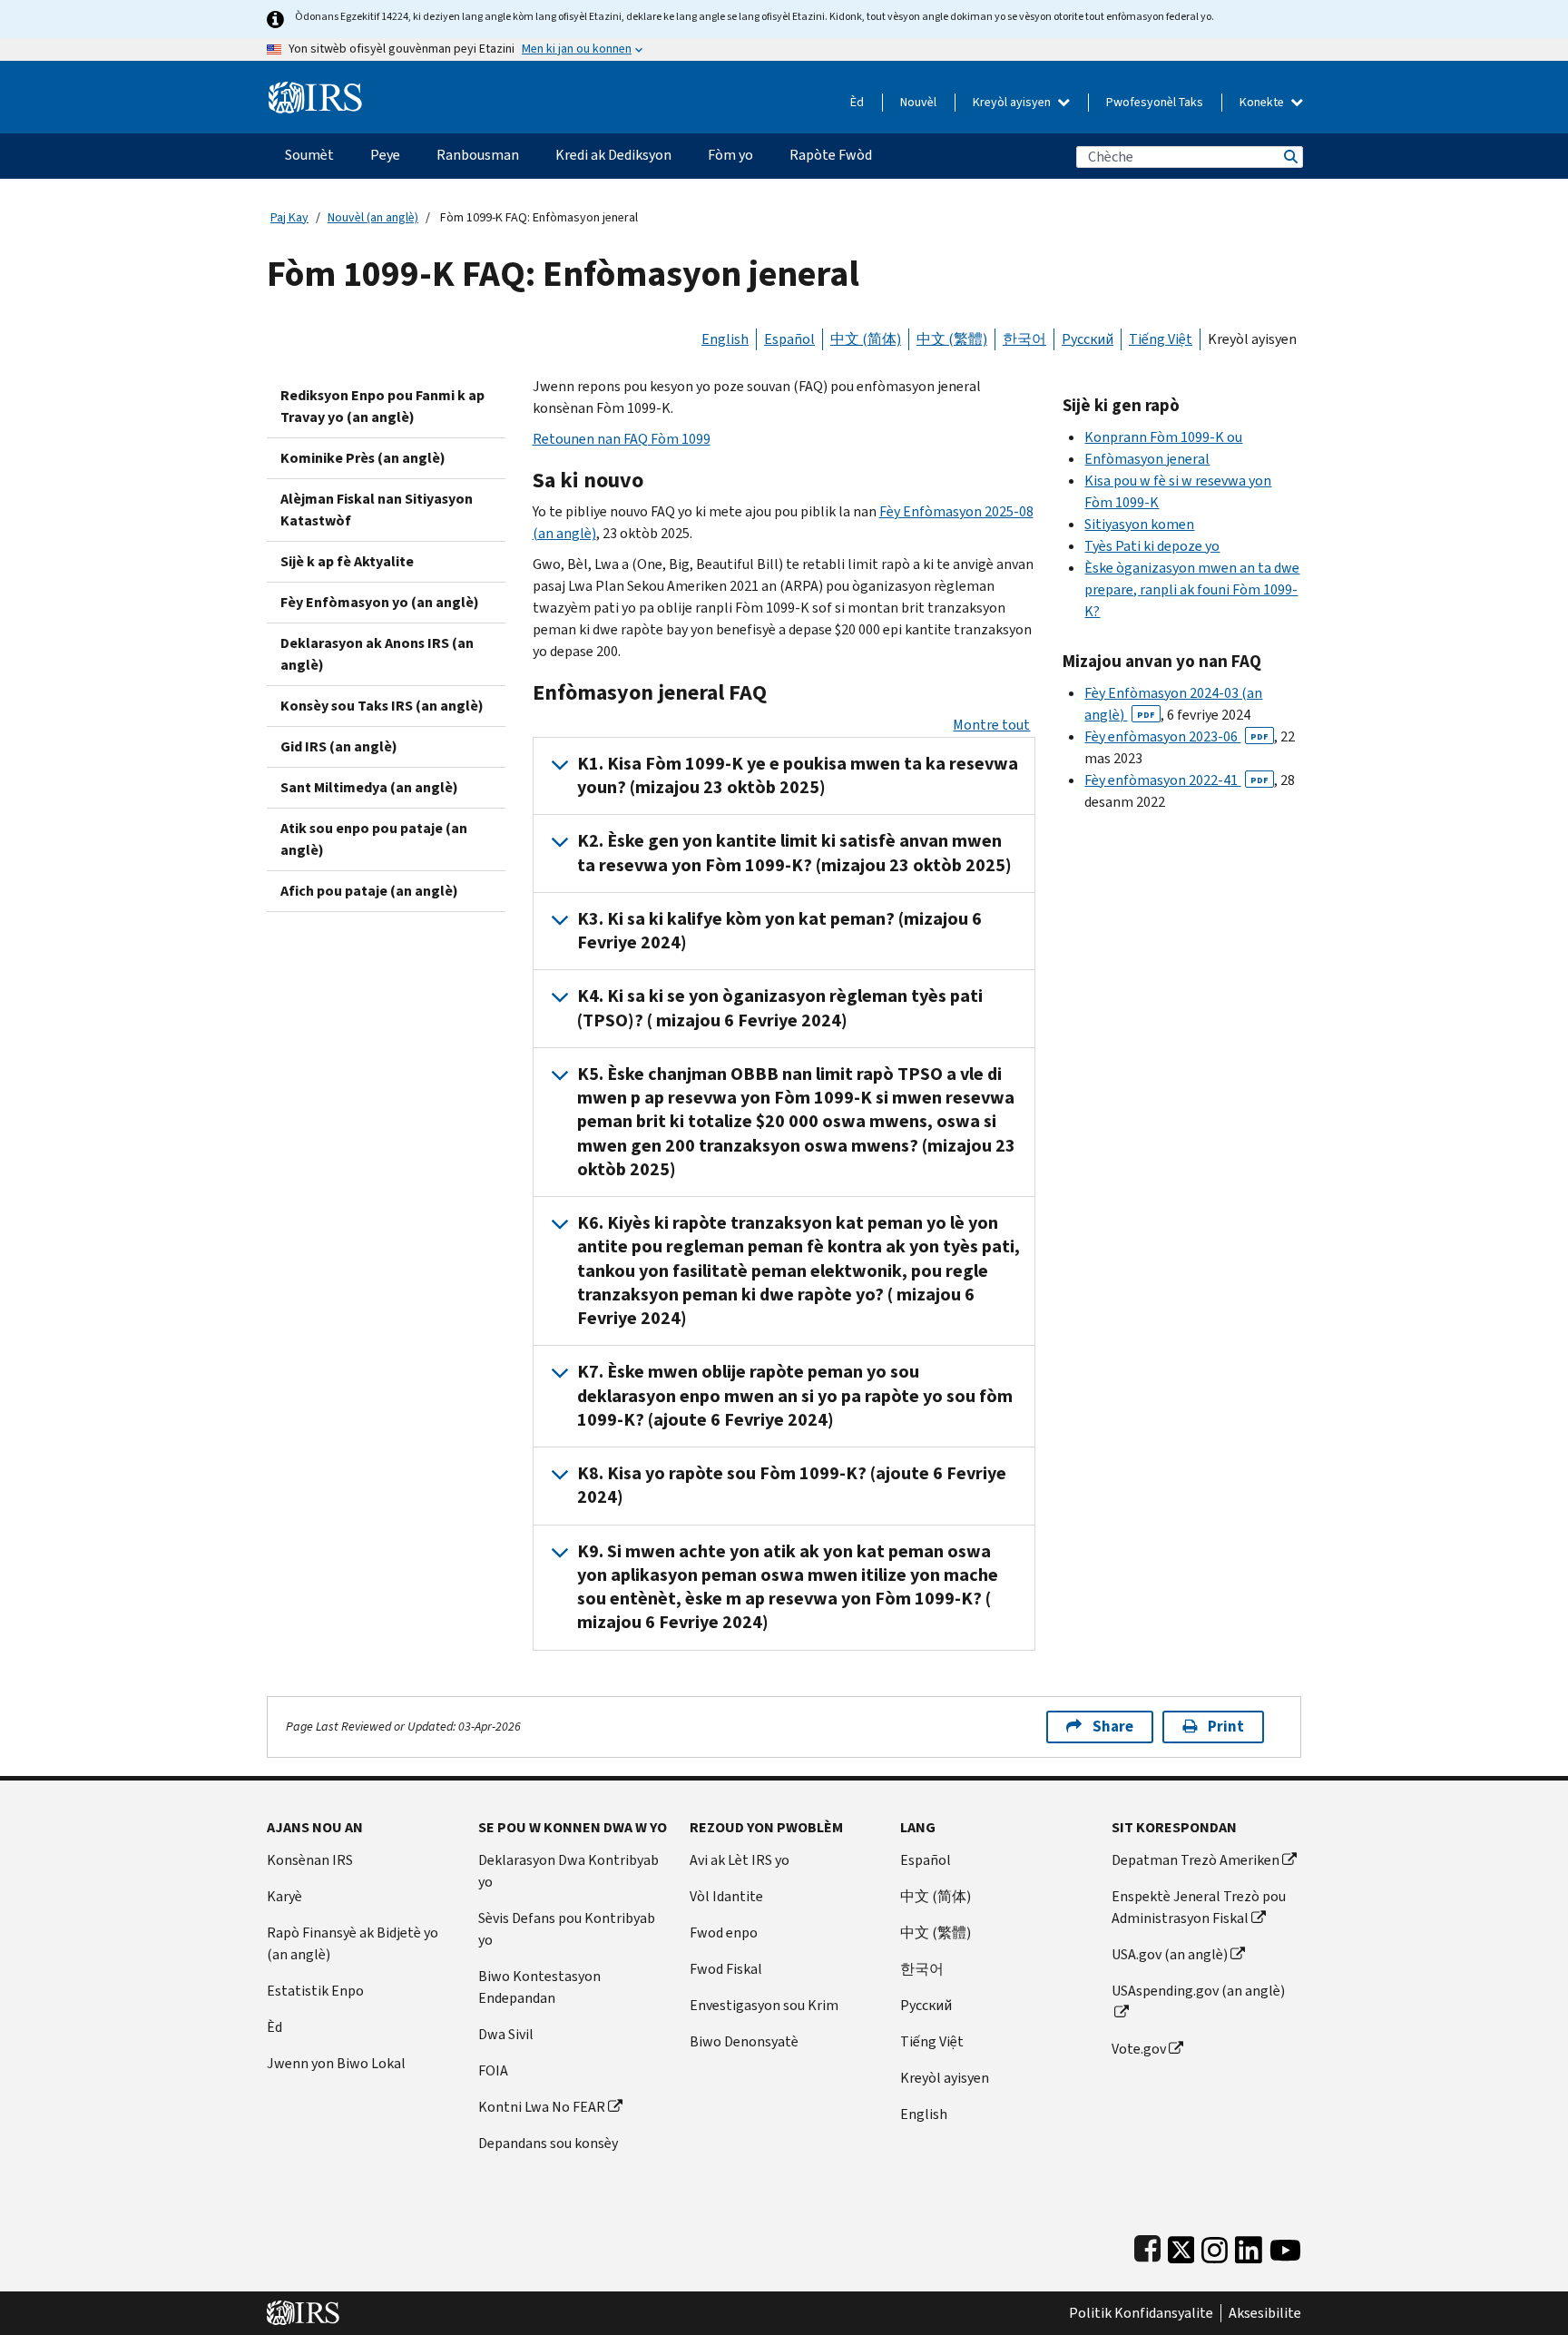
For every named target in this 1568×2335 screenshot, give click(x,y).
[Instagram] (1215, 2247)
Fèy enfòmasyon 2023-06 (1176, 736)
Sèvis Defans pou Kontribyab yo (567, 1929)
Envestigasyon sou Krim (764, 2005)
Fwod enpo (724, 1933)
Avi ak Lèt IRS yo (740, 1860)
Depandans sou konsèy (548, 2143)
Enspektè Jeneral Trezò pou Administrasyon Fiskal (1199, 1907)
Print (1226, 1727)
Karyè (284, 1896)
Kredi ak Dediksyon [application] (613, 155)
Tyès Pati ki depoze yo (1152, 546)
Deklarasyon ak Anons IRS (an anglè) (377, 654)
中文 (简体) (866, 339)
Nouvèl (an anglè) (373, 217)
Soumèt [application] (309, 155)
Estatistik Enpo (315, 1991)
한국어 (1024, 339)
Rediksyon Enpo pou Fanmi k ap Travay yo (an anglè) (382, 406)
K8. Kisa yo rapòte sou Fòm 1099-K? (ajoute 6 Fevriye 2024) (792, 1485)
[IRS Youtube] (1285, 2247)
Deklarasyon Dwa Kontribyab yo (568, 1871)
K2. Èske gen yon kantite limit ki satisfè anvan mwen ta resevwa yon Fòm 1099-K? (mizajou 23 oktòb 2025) (794, 853)
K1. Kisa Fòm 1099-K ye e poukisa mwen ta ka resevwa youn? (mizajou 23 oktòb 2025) (798, 775)
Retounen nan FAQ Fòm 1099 (622, 439)
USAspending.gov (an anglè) (1198, 1991)
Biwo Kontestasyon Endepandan (539, 1987)
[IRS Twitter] (1181, 2247)
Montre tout (991, 725)
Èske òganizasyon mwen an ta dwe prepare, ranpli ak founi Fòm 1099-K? (1192, 589)
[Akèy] (315, 90)
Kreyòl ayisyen (1013, 102)
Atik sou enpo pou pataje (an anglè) (374, 839)
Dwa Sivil (506, 2034)
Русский (1088, 339)
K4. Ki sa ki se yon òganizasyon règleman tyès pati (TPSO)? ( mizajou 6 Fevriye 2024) (780, 1008)
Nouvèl (918, 102)
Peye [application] (385, 155)
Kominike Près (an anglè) (363, 458)
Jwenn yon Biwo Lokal (336, 2063)
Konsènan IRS (310, 1860)
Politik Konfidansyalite (1141, 2313)
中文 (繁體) (952, 339)
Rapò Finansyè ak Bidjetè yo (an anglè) (353, 1943)
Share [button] (1113, 1727)
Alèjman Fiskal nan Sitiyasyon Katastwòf (377, 510)
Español (789, 339)
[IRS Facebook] (1147, 2247)
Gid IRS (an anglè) (339, 746)
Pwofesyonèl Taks (1155, 102)
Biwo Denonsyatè (744, 2041)
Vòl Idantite (726, 1896)
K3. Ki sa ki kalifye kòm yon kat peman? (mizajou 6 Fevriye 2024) (779, 931)
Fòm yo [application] (730, 155)
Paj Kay (289, 217)
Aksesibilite (1265, 2313)
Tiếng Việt (1161, 339)
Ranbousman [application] (478, 155)
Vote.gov (1139, 2049)
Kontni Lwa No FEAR (542, 2107)
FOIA (493, 2070)
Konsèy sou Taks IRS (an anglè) (382, 706)
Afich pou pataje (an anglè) (369, 891)
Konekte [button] (1263, 102)
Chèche (1289, 157)
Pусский (926, 2005)
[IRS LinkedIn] (1249, 2247)
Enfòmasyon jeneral (1147, 459)
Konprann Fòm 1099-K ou (1163, 437)
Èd (857, 102)
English (725, 339)
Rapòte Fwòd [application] (831, 155)
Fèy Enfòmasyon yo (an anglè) (380, 602)
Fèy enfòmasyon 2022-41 (1176, 780)
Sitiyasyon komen (1139, 524)
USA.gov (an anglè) (1170, 1954)
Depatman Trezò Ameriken (1196, 1860)
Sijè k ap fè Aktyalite (347, 561)
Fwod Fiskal (726, 1969)
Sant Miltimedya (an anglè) (369, 787)
